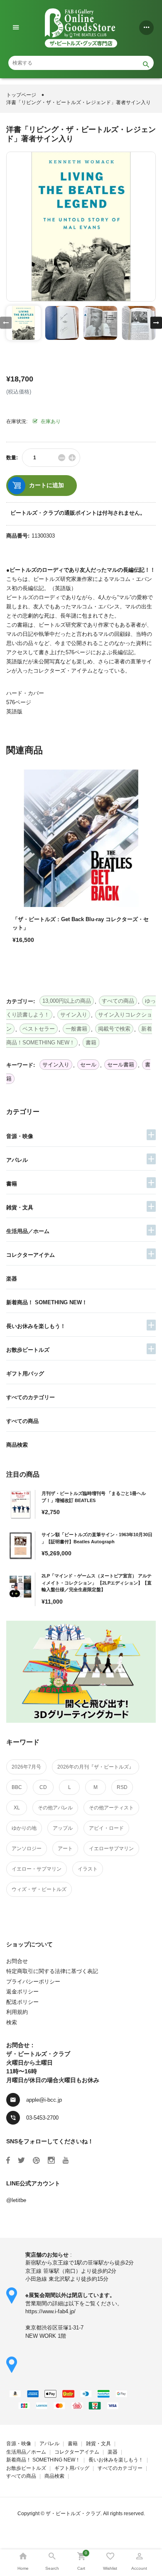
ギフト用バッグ (25, 1374)
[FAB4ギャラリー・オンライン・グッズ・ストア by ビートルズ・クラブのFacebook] (8, 2160)
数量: (12, 458)
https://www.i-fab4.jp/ (50, 2311)
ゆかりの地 (24, 1828)
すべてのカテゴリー (31, 1397)
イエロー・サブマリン (37, 1869)
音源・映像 (20, 1136)
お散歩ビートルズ (28, 1350)
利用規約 (17, 2012)
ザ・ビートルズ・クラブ (73, 2514)
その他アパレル (55, 1808)
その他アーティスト (111, 1808)
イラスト (88, 1869)
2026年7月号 (26, 1767)
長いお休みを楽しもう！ (36, 1326)
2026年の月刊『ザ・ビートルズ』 (96, 1767)
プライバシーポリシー (33, 1982)
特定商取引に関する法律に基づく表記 (52, 1971)
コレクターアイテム (31, 1255)
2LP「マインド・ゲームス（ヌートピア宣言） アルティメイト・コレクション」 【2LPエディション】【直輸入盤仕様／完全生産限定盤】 (97, 1583)
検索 (12, 2022)
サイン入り (56, 1065)
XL (17, 1808)
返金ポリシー (22, 1992)
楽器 (12, 1279)
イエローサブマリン (111, 1849)
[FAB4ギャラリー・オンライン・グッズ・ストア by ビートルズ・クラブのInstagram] (51, 2160)
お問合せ (17, 1961)
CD (43, 1787)
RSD (122, 1787)
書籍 (12, 1184)
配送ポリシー (22, 2002)
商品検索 (17, 1445)
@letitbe (16, 2200)
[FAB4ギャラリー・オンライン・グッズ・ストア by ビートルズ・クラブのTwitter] (21, 2160)
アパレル (17, 1160)
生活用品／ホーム (28, 1231)
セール (88, 1065)
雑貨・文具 (20, 1207)
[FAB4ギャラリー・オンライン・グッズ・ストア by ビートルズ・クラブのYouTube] (66, 2160)
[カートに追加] (21, 969)
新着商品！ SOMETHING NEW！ (47, 1302)
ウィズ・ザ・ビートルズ (39, 1889)
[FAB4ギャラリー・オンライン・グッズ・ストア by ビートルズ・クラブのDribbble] (36, 2160)
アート (65, 1849)
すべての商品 (22, 1421)
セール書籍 (121, 1065)
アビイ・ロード (106, 1828)
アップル (63, 1828)
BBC (17, 1787)
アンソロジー (27, 1849)
